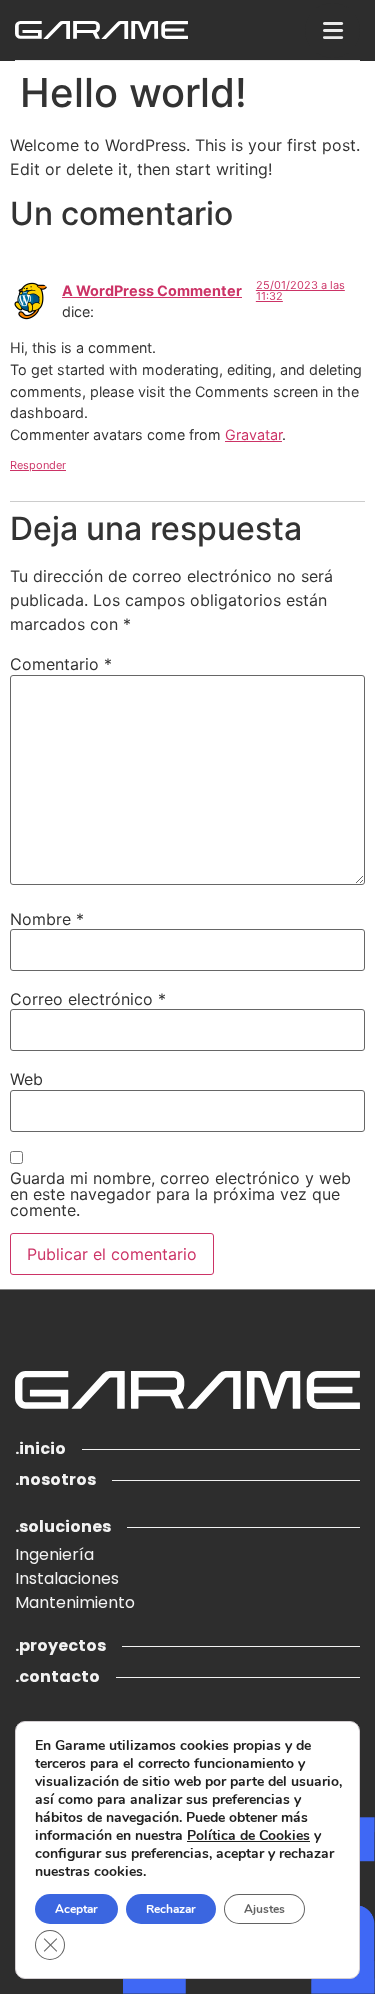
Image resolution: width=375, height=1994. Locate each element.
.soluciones (63, 1526)
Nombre (47, 919)
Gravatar (253, 434)
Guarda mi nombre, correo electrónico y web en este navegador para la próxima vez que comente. (180, 1194)
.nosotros (55, 1479)
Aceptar (76, 1909)
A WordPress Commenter (152, 290)
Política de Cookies (248, 1835)
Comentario (61, 664)
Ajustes (264, 1909)
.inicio (40, 1448)
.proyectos (60, 1645)
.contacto (57, 1676)
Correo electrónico (88, 999)
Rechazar (171, 1909)
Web (26, 1079)
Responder (38, 465)
